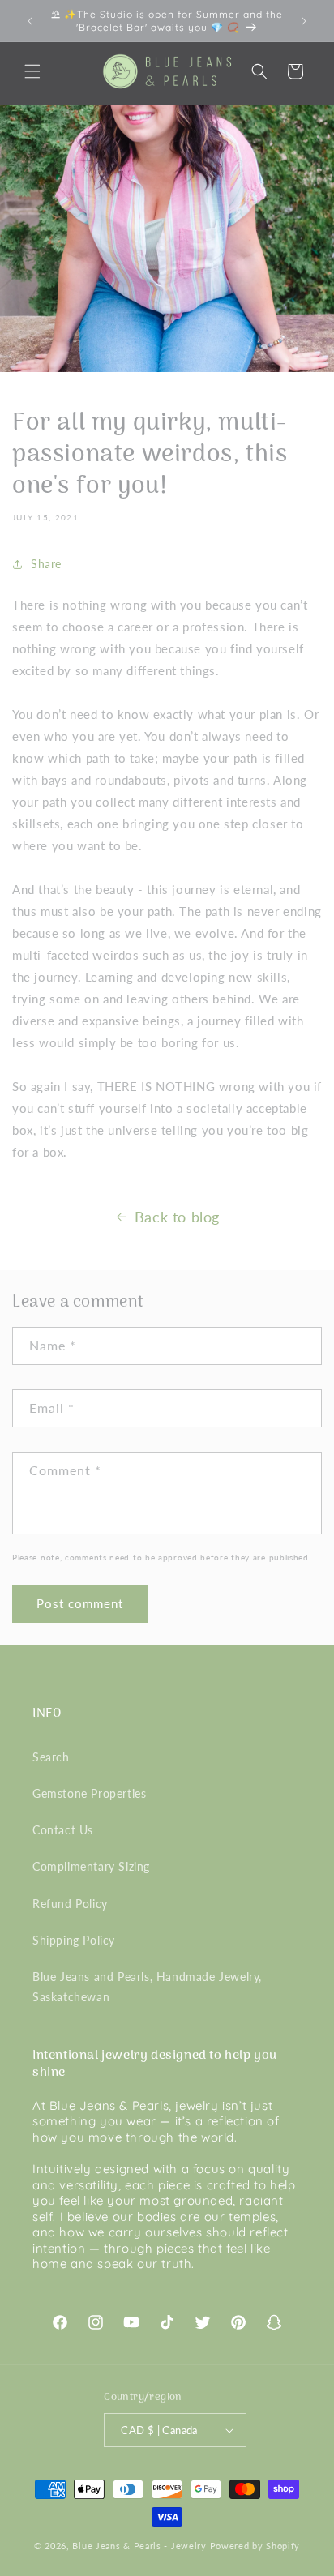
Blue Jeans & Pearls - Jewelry (139, 2546)
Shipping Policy (74, 1940)
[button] (32, 71)
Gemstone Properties (89, 1793)
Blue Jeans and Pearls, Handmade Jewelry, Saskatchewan (147, 1987)
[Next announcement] (304, 21)
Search (51, 1757)
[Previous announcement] (30, 21)
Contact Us (63, 1830)
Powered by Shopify (255, 2546)
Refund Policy (70, 1904)
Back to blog (177, 1217)
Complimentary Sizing (91, 1866)
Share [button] (46, 564)
